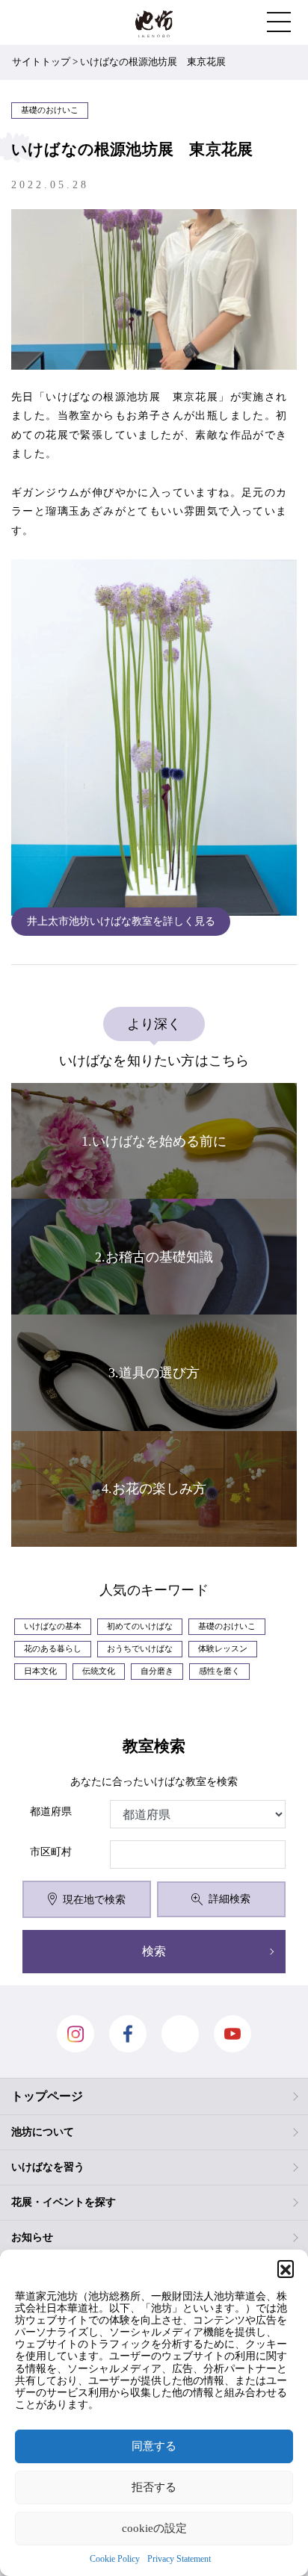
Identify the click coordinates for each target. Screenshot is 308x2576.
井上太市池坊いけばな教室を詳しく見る (121, 921)
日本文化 (40, 1671)
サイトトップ (41, 62)
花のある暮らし (53, 1649)
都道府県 (51, 1812)
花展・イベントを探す (64, 2202)
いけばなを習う (48, 2167)
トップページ (47, 2096)
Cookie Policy (115, 2559)
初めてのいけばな (140, 1626)
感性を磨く (219, 1671)
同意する (154, 2446)
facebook (128, 2034)
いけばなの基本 (53, 1626)
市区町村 (51, 1852)
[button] (286, 2268)
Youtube (232, 2034)
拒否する (154, 2487)
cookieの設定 (154, 2528)
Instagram (76, 2034)
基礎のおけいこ (227, 1626)
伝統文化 (99, 1671)
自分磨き (157, 1671)
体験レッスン (223, 1649)
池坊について (43, 2132)
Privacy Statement (179, 2559)
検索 (154, 1951)
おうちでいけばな (140, 1649)
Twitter (180, 2034)
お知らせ (32, 2237)
